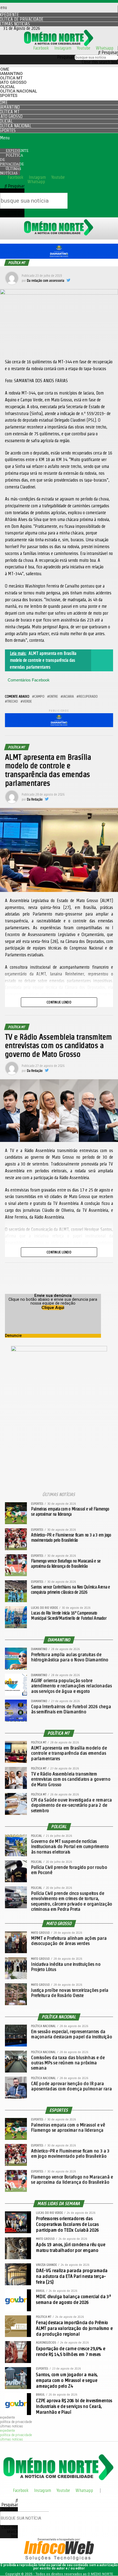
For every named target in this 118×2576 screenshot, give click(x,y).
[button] (59, 53)
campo (39, 696)
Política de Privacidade (12, 160)
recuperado (88, 696)
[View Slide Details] (59, 257)
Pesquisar (65, 57)
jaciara (68, 696)
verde (27, 701)
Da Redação (35, 799)
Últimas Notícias (11, 171)
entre (54, 696)
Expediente (7, 2417)
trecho (12, 701)
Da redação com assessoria (46, 280)
